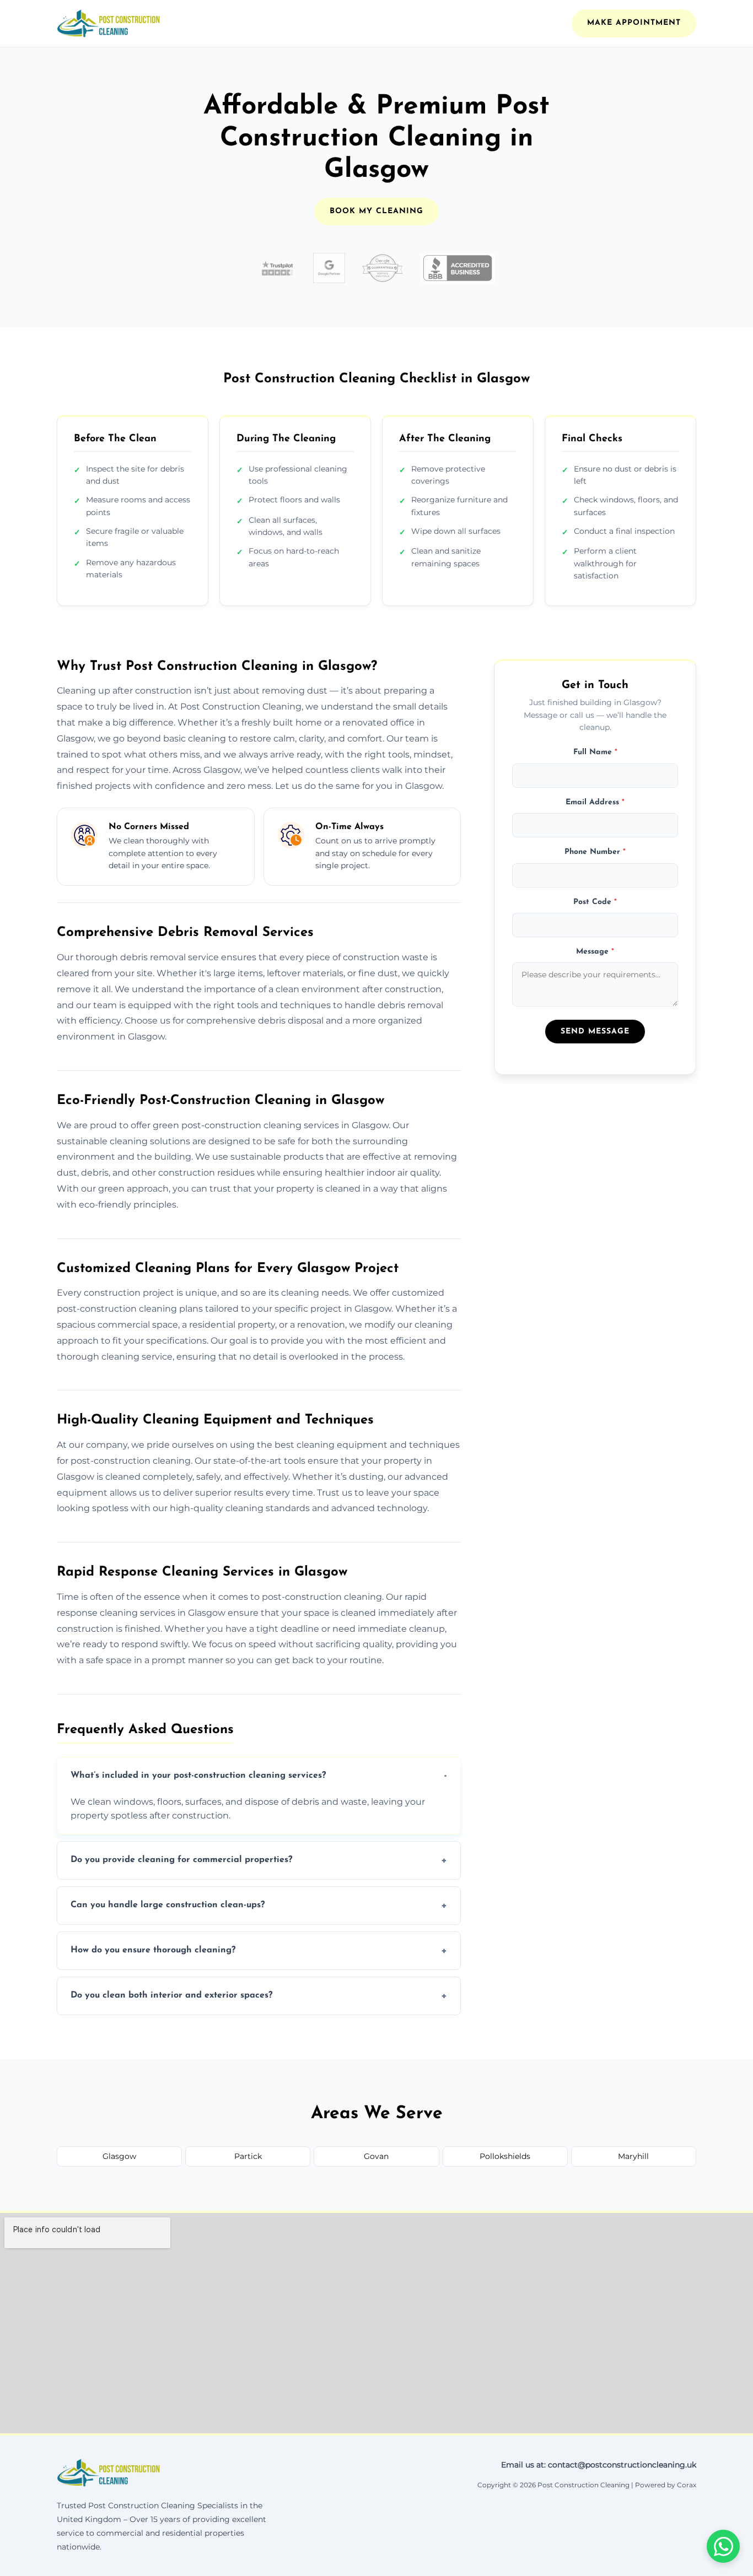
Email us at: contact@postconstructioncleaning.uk (599, 2465)
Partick (248, 2156)
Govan (376, 2156)
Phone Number (595, 852)
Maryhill (633, 2156)
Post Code (595, 902)
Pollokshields (505, 2156)
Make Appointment (634, 23)
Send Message (595, 1031)
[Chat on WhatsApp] (723, 2546)
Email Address (595, 802)
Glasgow (119, 2156)
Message (595, 951)
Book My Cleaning (376, 211)
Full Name (595, 752)
